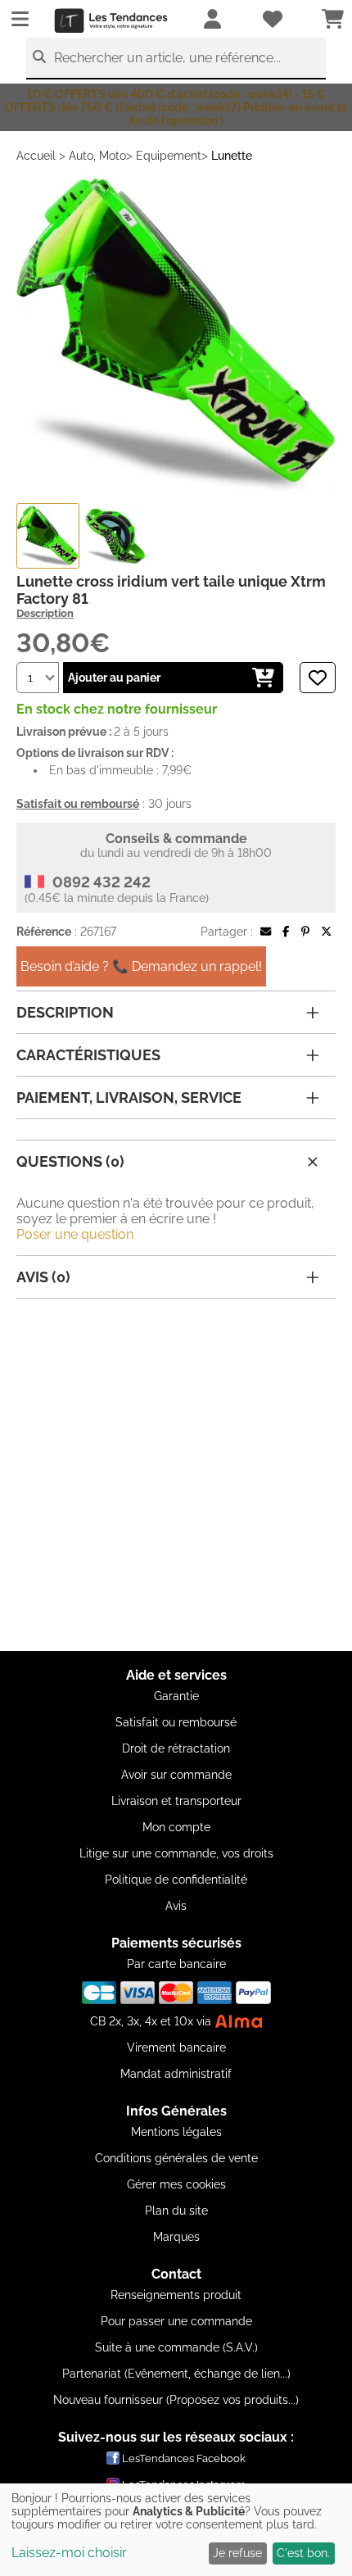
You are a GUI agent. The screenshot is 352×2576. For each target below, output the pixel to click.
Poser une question (75, 1234)
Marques (176, 2237)
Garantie (176, 1696)
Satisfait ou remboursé (176, 1722)
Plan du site (176, 2211)
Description (45, 613)
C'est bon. (303, 2553)
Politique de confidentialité (176, 1880)
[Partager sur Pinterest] (305, 932)
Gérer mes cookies (176, 2184)
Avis (176, 1906)
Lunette (232, 156)
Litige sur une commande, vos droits (176, 1853)
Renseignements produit (176, 2295)
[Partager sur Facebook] (286, 932)
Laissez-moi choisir (69, 2553)
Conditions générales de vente (176, 2158)
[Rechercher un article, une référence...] (39, 57)
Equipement (169, 156)
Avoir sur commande (176, 1775)
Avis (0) (43, 1277)
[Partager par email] (266, 932)
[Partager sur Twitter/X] (326, 932)
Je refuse (237, 2553)
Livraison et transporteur (176, 1801)
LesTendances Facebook (184, 2458)
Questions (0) (70, 1161)
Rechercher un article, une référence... (167, 58)
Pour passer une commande (176, 2321)
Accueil (36, 156)
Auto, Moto (97, 156)
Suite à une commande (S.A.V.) (176, 2347)
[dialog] (176, 2530)
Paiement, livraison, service (129, 1098)
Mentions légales (176, 2132)
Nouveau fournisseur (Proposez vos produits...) (176, 2400)
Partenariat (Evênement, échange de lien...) (176, 2374)
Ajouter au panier (114, 678)
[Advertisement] (176, 1475)
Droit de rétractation (176, 1748)
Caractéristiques (88, 1055)
